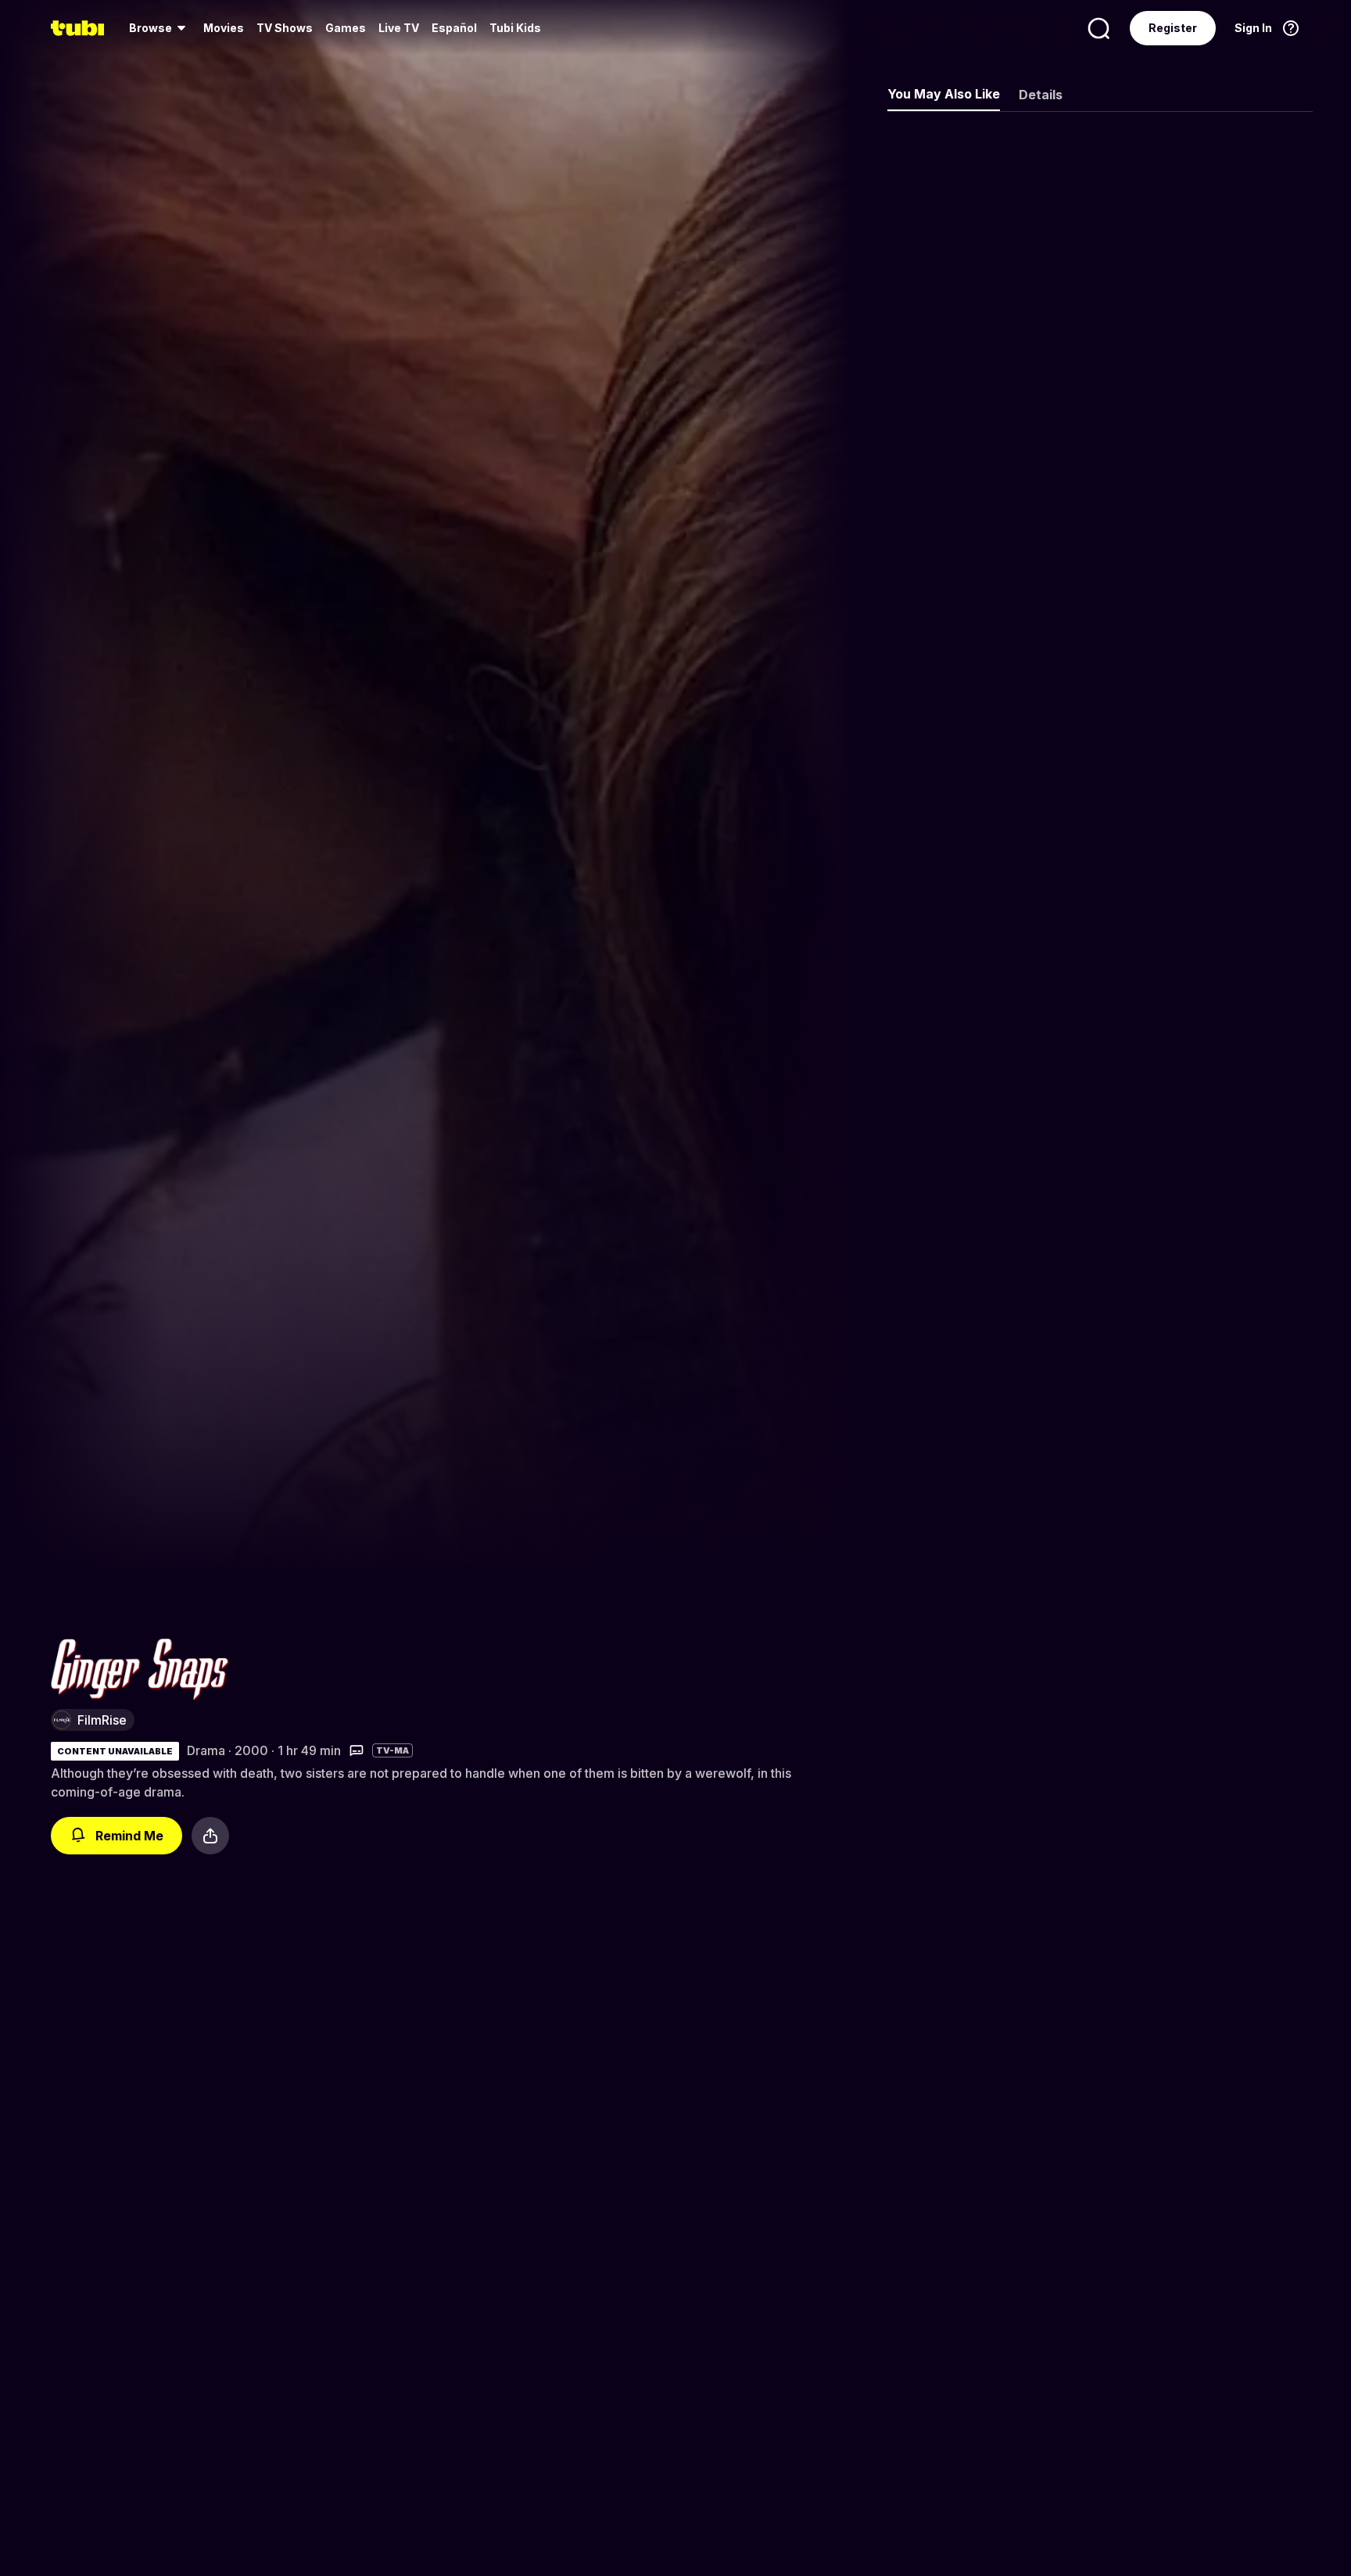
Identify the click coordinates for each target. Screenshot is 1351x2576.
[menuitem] (160, 28)
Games (346, 28)
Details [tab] (1041, 95)
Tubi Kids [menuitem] (515, 28)
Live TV (399, 28)
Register (1173, 28)
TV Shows (285, 28)
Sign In (1253, 28)
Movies (224, 28)
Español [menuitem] (454, 28)
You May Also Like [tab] (944, 94)
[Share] (210, 1836)
